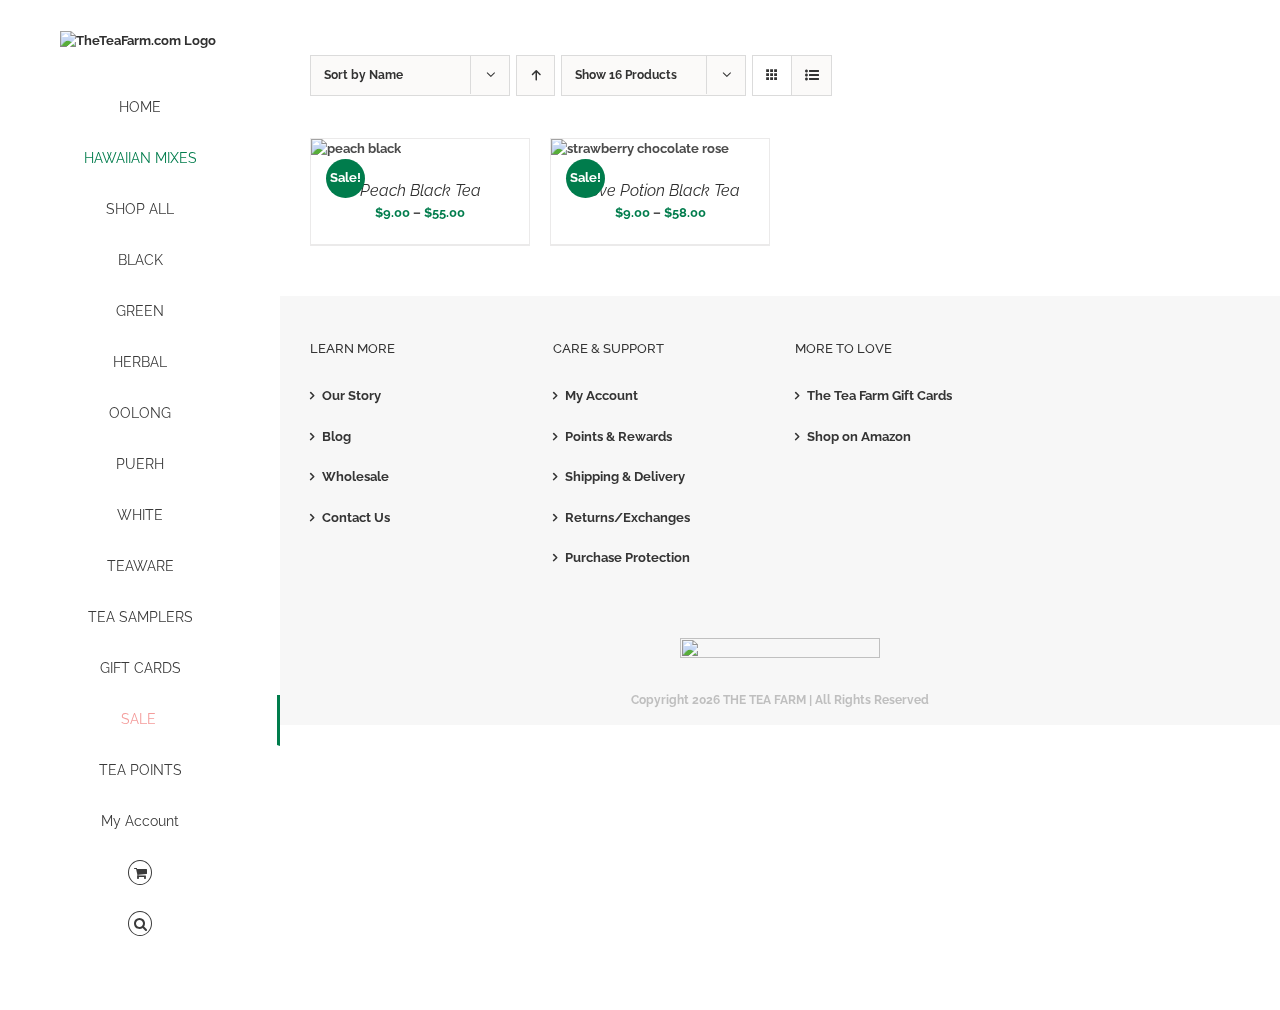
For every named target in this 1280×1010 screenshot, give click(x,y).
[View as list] (811, 75)
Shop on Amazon (859, 436)
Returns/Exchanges (627, 517)
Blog (336, 436)
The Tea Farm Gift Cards (879, 395)
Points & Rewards (618, 436)
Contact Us (356, 517)
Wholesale (355, 476)
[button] (140, 924)
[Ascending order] (535, 75)
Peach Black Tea (420, 190)
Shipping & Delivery (625, 476)
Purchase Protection (627, 557)
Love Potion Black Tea (660, 190)
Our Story (351, 395)
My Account (601, 395)
